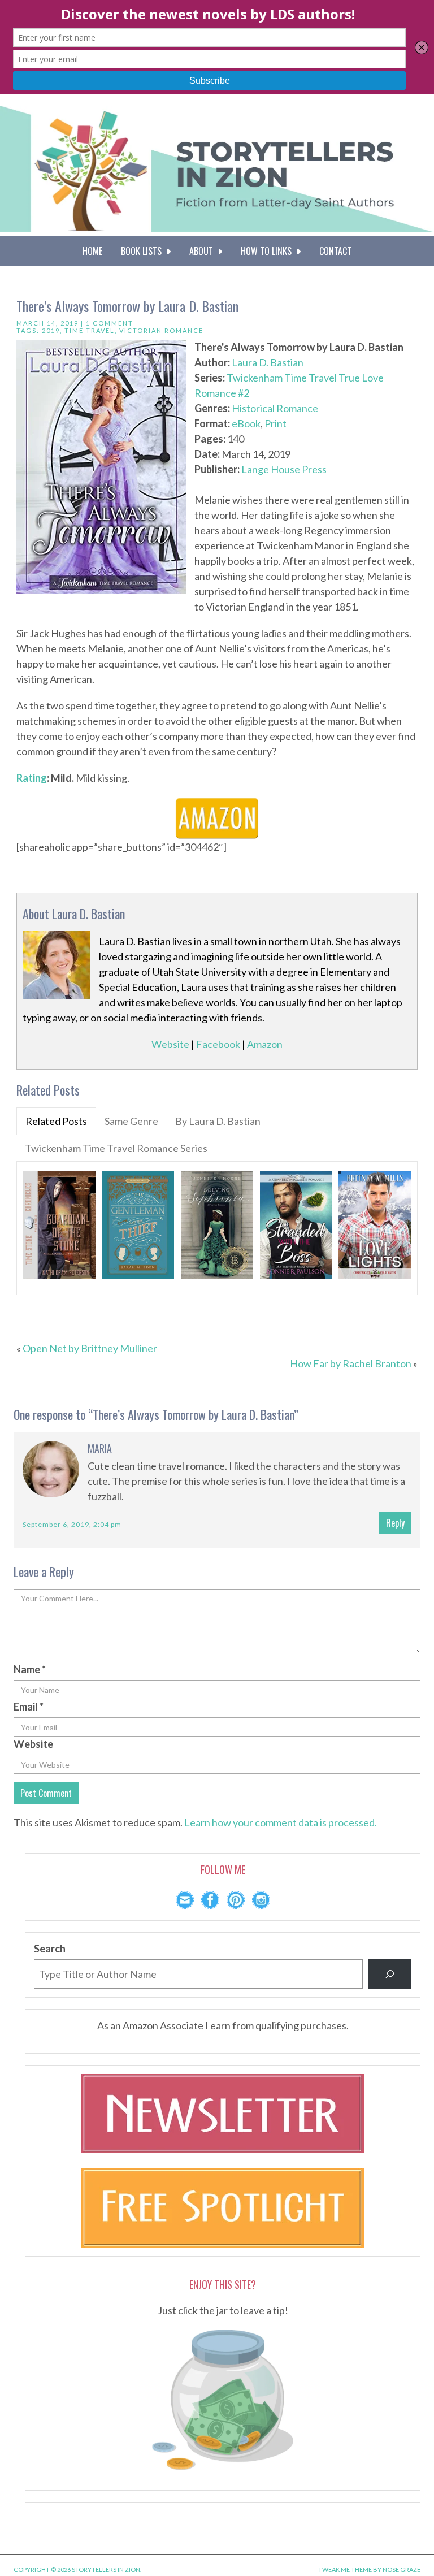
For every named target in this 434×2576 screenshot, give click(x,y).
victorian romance (161, 330)
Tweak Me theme (345, 2569)
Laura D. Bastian (268, 362)
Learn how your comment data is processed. (281, 1822)
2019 (51, 330)
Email (29, 1707)
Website (170, 1044)
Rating (32, 778)
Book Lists (144, 251)
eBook (246, 423)
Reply (395, 1523)
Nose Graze (402, 2569)
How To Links (268, 251)
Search (50, 1949)
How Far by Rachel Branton (351, 1363)
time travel (90, 330)
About (203, 251)
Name (30, 1669)
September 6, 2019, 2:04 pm (72, 1524)
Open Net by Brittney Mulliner (90, 1348)
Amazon (265, 1044)
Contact (335, 251)
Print (275, 423)
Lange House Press (284, 469)
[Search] (390, 1974)
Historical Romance (275, 408)
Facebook (218, 1044)
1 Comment (110, 323)
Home (92, 251)
